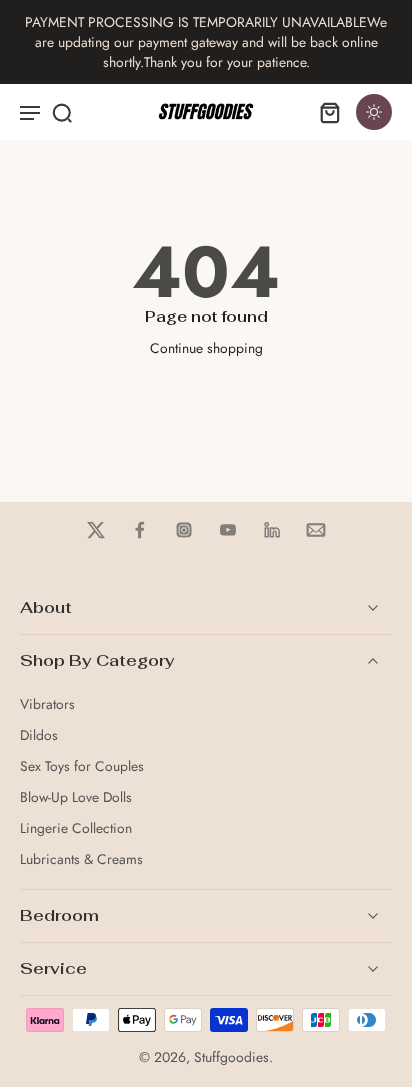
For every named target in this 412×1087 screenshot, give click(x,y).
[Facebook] (140, 530)
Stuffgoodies (231, 1057)
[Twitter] (96, 530)
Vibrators (47, 704)
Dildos (39, 735)
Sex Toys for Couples (82, 766)
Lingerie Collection (76, 828)
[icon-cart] (330, 112)
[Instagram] (184, 530)
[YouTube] (228, 530)
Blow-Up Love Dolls (76, 797)
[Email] (316, 530)
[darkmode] (374, 112)
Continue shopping (206, 348)
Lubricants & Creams (81, 859)
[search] (62, 112)
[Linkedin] (272, 530)
